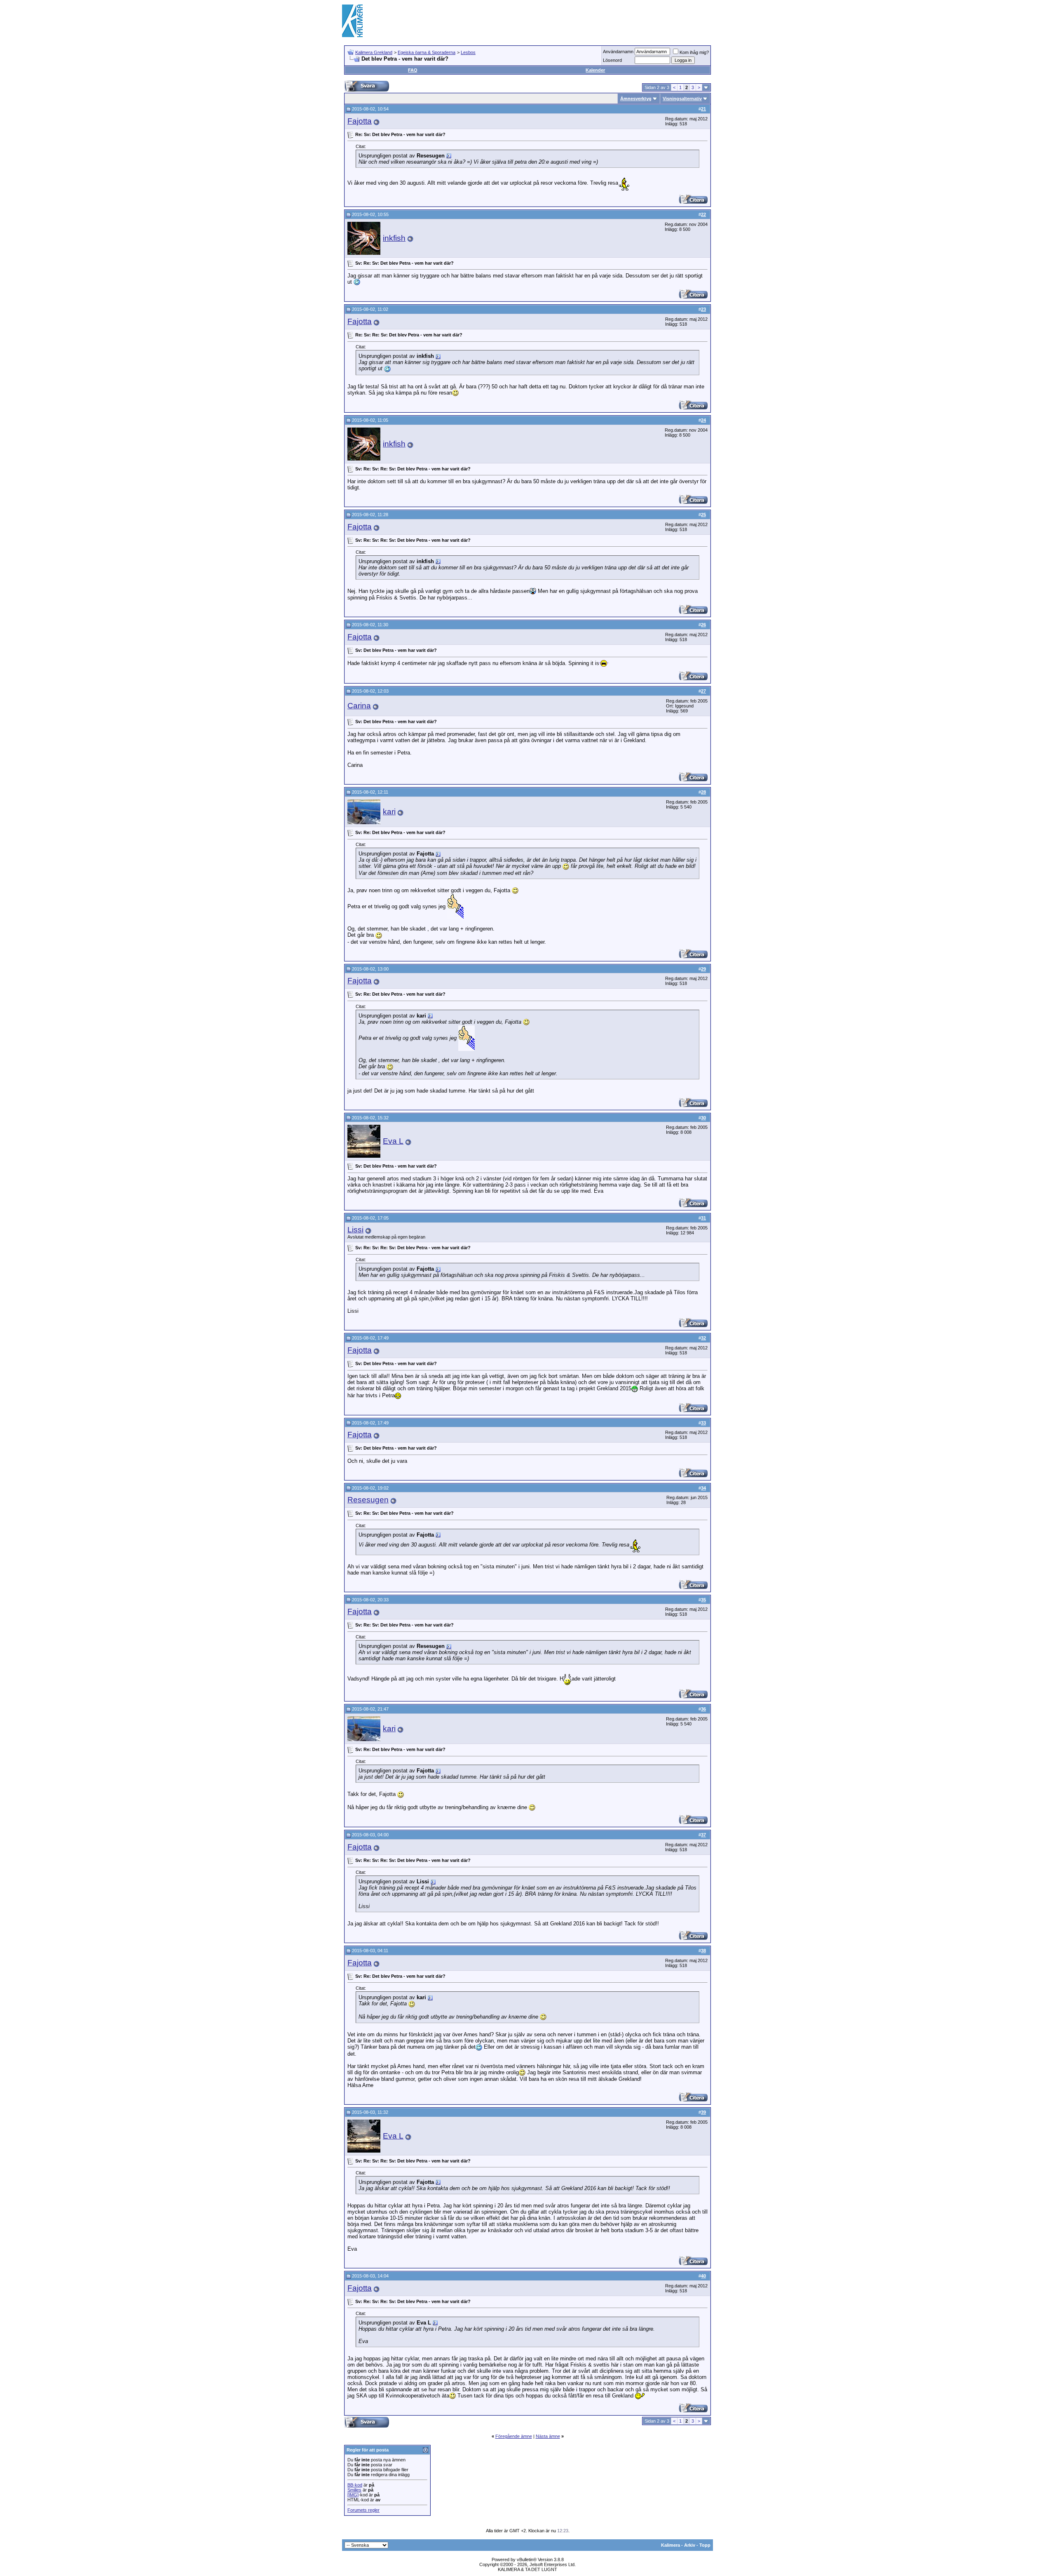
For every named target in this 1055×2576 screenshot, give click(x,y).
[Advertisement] (563, 21)
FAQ (413, 70)
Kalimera (671, 2545)
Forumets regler (363, 2510)
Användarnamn (618, 52)
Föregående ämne (514, 2436)
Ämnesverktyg (636, 99)
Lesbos (468, 52)
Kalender (595, 70)
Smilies (354, 2490)
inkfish (394, 238)
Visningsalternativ (682, 99)
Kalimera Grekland (374, 52)
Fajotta (360, 121)
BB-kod (355, 2485)
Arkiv (690, 2545)
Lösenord (612, 60)
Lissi (355, 1230)
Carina (359, 706)
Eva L (393, 1141)
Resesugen (368, 1500)
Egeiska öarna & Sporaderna (427, 52)
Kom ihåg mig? (694, 52)
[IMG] (353, 2495)
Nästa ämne (548, 2436)
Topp (705, 2545)
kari (389, 812)
